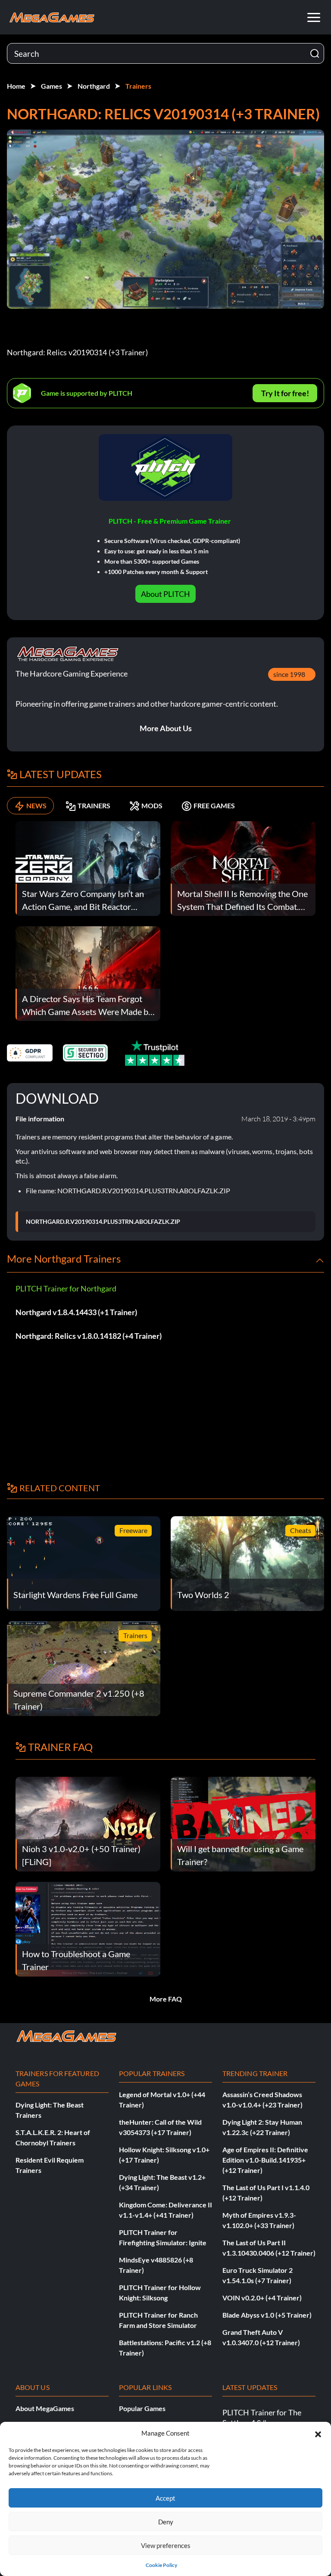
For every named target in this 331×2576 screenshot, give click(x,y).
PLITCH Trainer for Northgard (66, 1288)
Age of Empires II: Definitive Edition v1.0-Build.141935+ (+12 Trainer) (265, 2160)
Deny (166, 2522)
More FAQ (166, 1999)
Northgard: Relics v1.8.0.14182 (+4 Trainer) (89, 1336)
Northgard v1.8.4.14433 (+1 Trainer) (76, 1312)
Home (16, 86)
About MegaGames (45, 2408)
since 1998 (289, 674)
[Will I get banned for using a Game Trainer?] (243, 1823)
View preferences (166, 2545)
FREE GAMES (214, 805)
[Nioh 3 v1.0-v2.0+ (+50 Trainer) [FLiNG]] (88, 1823)
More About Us (166, 728)
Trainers (138, 86)
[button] (318, 2433)
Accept (165, 2498)
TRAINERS (94, 805)
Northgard (94, 86)
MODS (152, 805)
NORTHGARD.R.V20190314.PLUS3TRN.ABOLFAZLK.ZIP (103, 1222)
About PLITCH (165, 594)
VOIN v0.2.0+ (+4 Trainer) (262, 2298)
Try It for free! (285, 393)
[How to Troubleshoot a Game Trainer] (88, 1928)
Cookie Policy (161, 2565)
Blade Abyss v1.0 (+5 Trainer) (267, 2315)
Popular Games (142, 2408)
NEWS (36, 805)
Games (52, 86)
